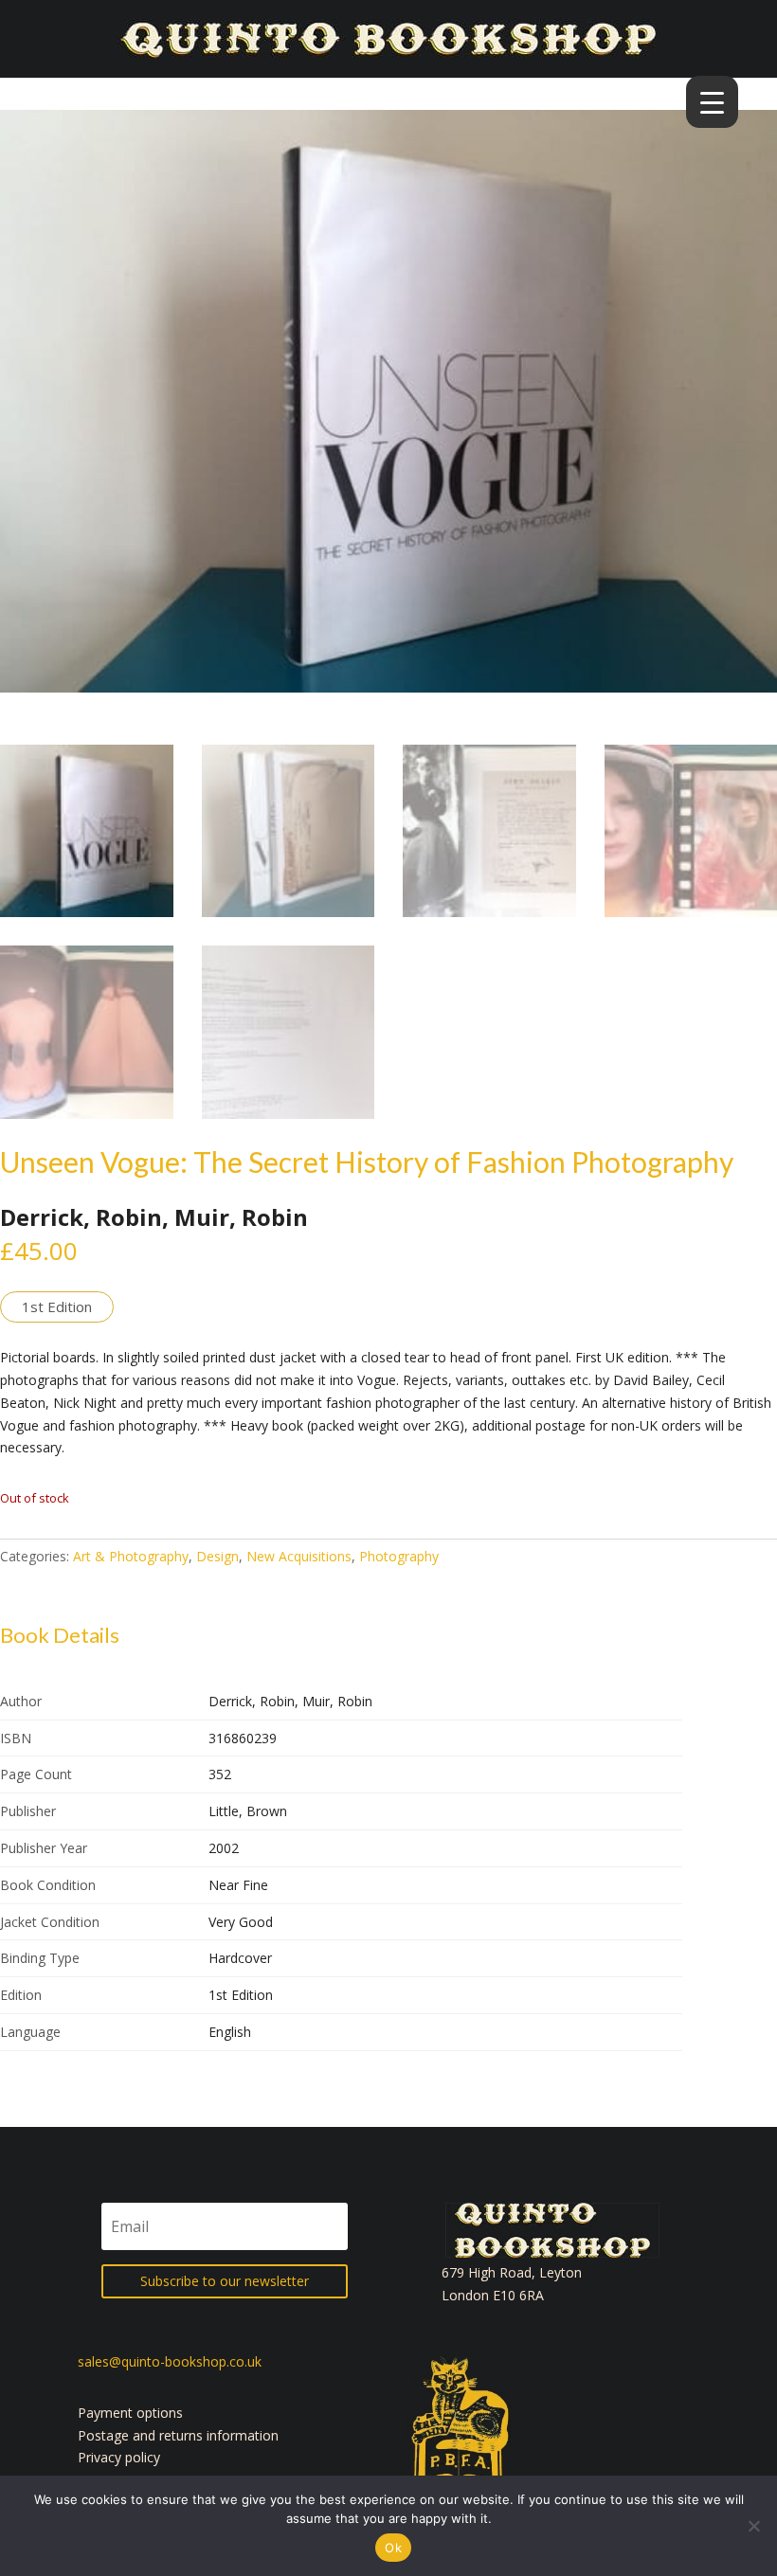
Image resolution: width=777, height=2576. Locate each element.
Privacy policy (119, 2457)
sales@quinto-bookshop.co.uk (170, 2361)
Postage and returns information (178, 2435)
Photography (399, 1556)
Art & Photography (131, 1556)
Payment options (130, 2413)
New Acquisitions (299, 1556)
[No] (753, 2526)
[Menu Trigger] (712, 102)
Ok (393, 2548)
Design (217, 1556)
